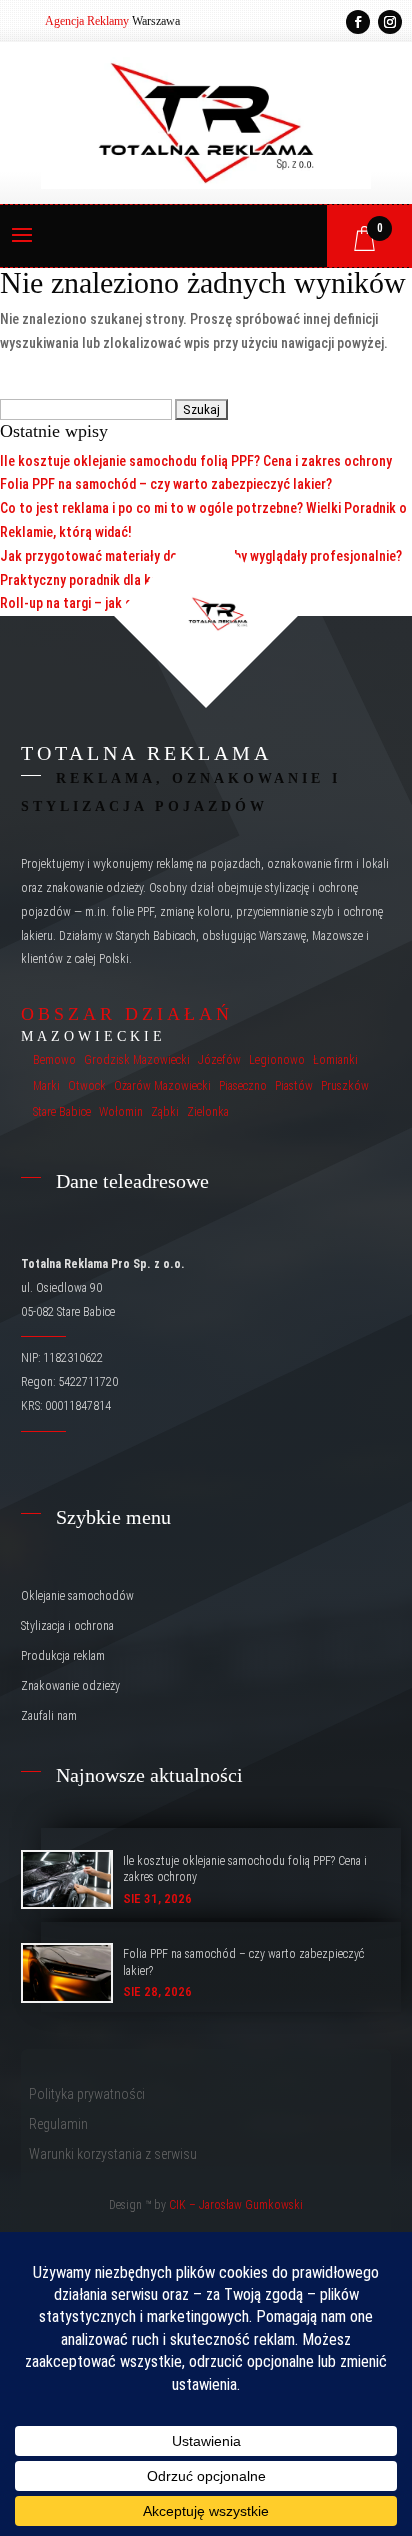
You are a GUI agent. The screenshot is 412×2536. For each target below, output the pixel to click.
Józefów (219, 1060)
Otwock (87, 1086)
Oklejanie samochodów (77, 1596)
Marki (46, 1086)
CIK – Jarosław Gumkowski (236, 2205)
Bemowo (54, 1060)
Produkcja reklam (63, 1656)
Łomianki (335, 1060)
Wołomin (121, 1112)
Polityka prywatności (87, 2094)
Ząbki (165, 1112)
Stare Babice (62, 1112)
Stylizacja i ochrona (67, 1626)
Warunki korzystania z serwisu (113, 2154)
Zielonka (208, 1112)
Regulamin (58, 2124)
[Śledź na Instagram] (390, 22)
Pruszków (345, 1086)
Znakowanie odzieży (70, 1686)
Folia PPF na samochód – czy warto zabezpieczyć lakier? (166, 484)
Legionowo (277, 1060)
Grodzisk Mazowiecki (137, 1060)
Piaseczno (243, 1086)
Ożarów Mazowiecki (162, 1086)
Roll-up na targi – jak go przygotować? (113, 603)
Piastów (294, 1086)
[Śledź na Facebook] (358, 22)
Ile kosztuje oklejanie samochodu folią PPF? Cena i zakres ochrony (196, 461)
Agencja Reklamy (87, 21)
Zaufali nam (49, 1716)
